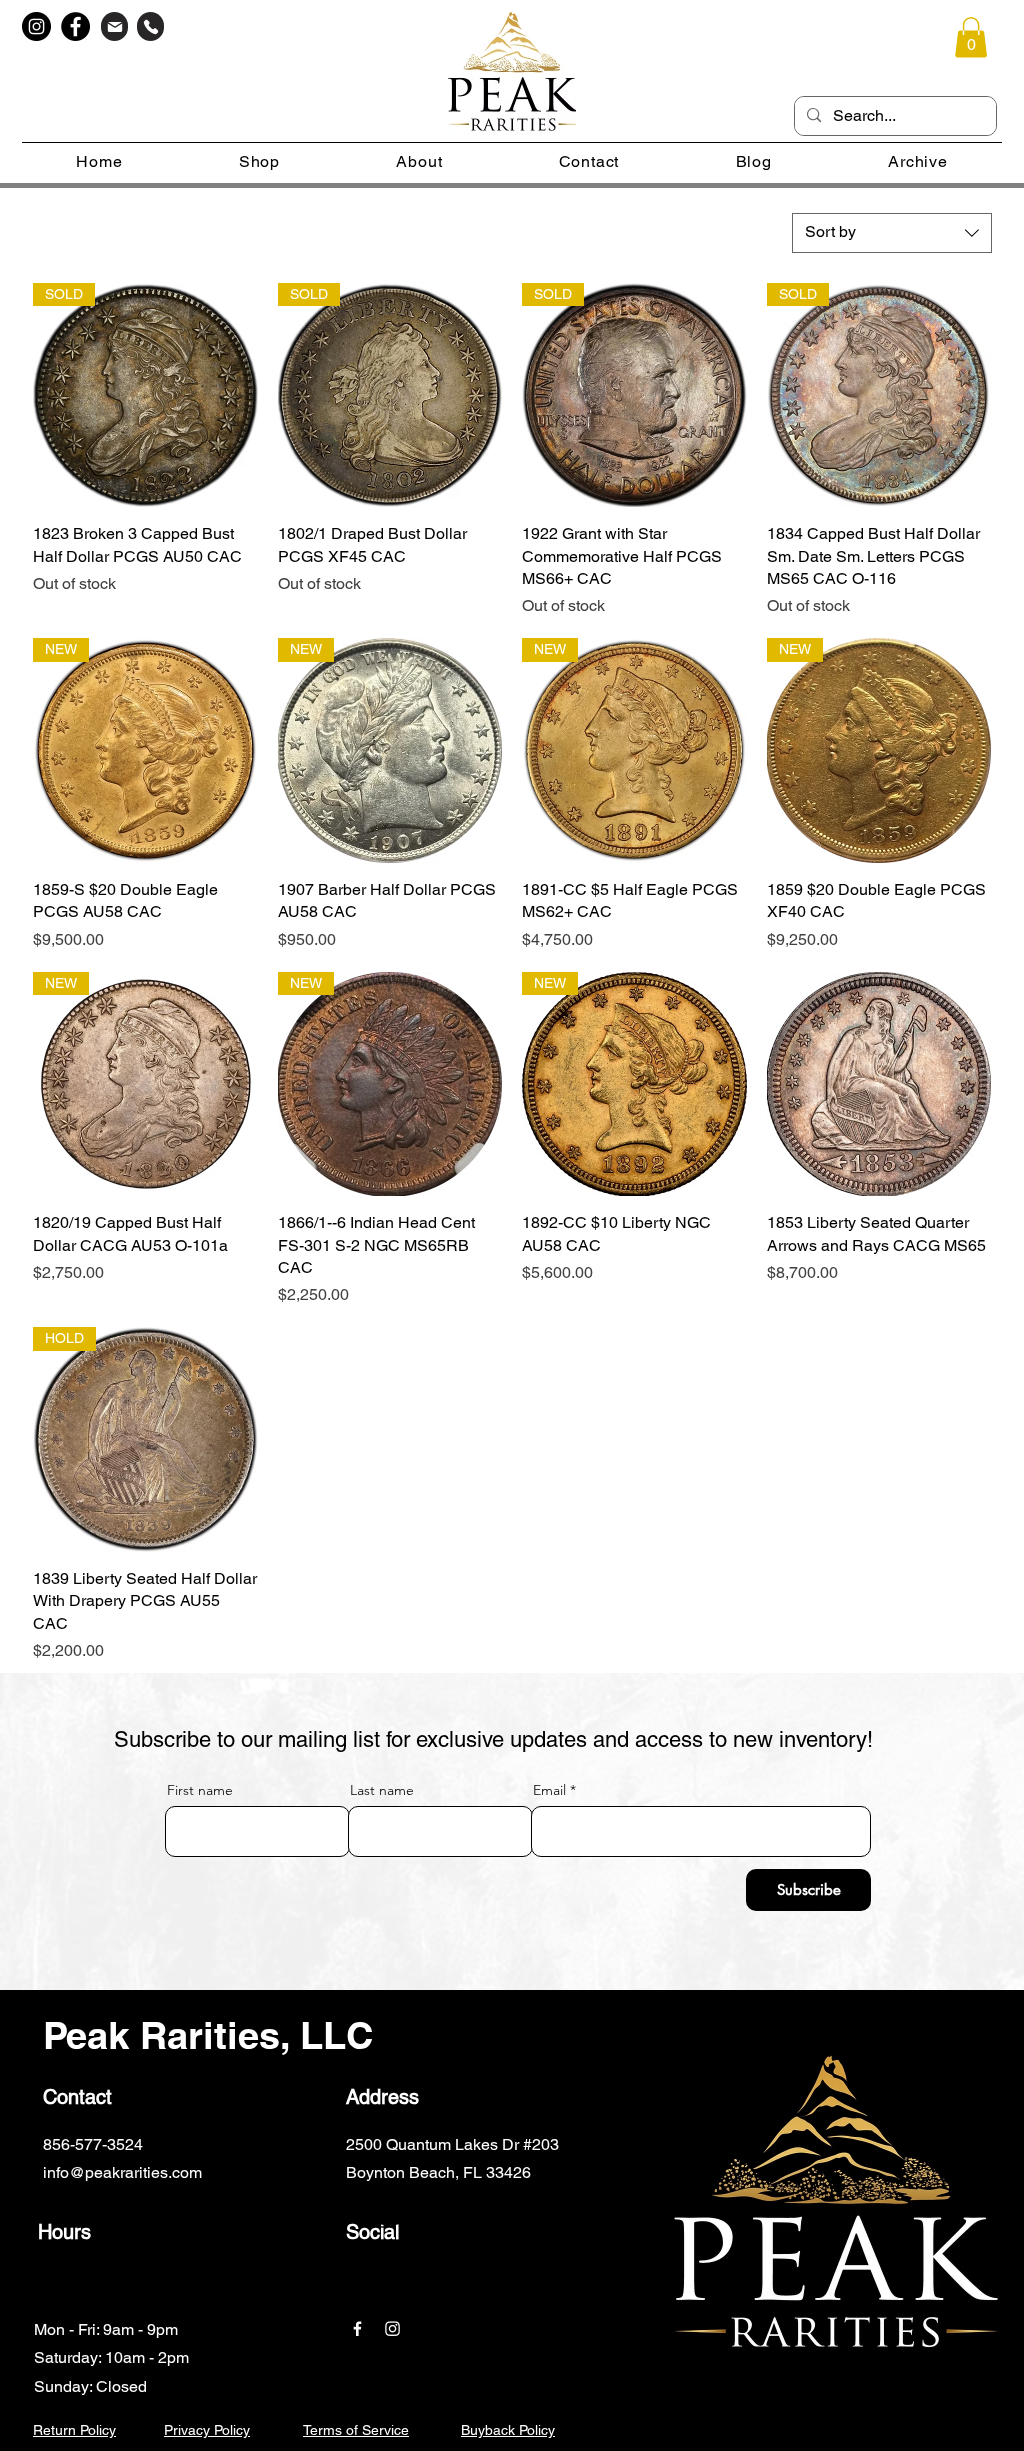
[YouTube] (585, 2210)
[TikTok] (634, 2210)
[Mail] (114, 26)
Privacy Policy (207, 2430)
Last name (382, 1790)
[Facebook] (75, 26)
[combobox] (892, 233)
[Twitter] (487, 2210)
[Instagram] (36, 26)
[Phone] (150, 26)
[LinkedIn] (536, 2210)
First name (200, 1790)
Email (549, 1790)
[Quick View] (879, 1084)
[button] (971, 37)
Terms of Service (356, 2430)
